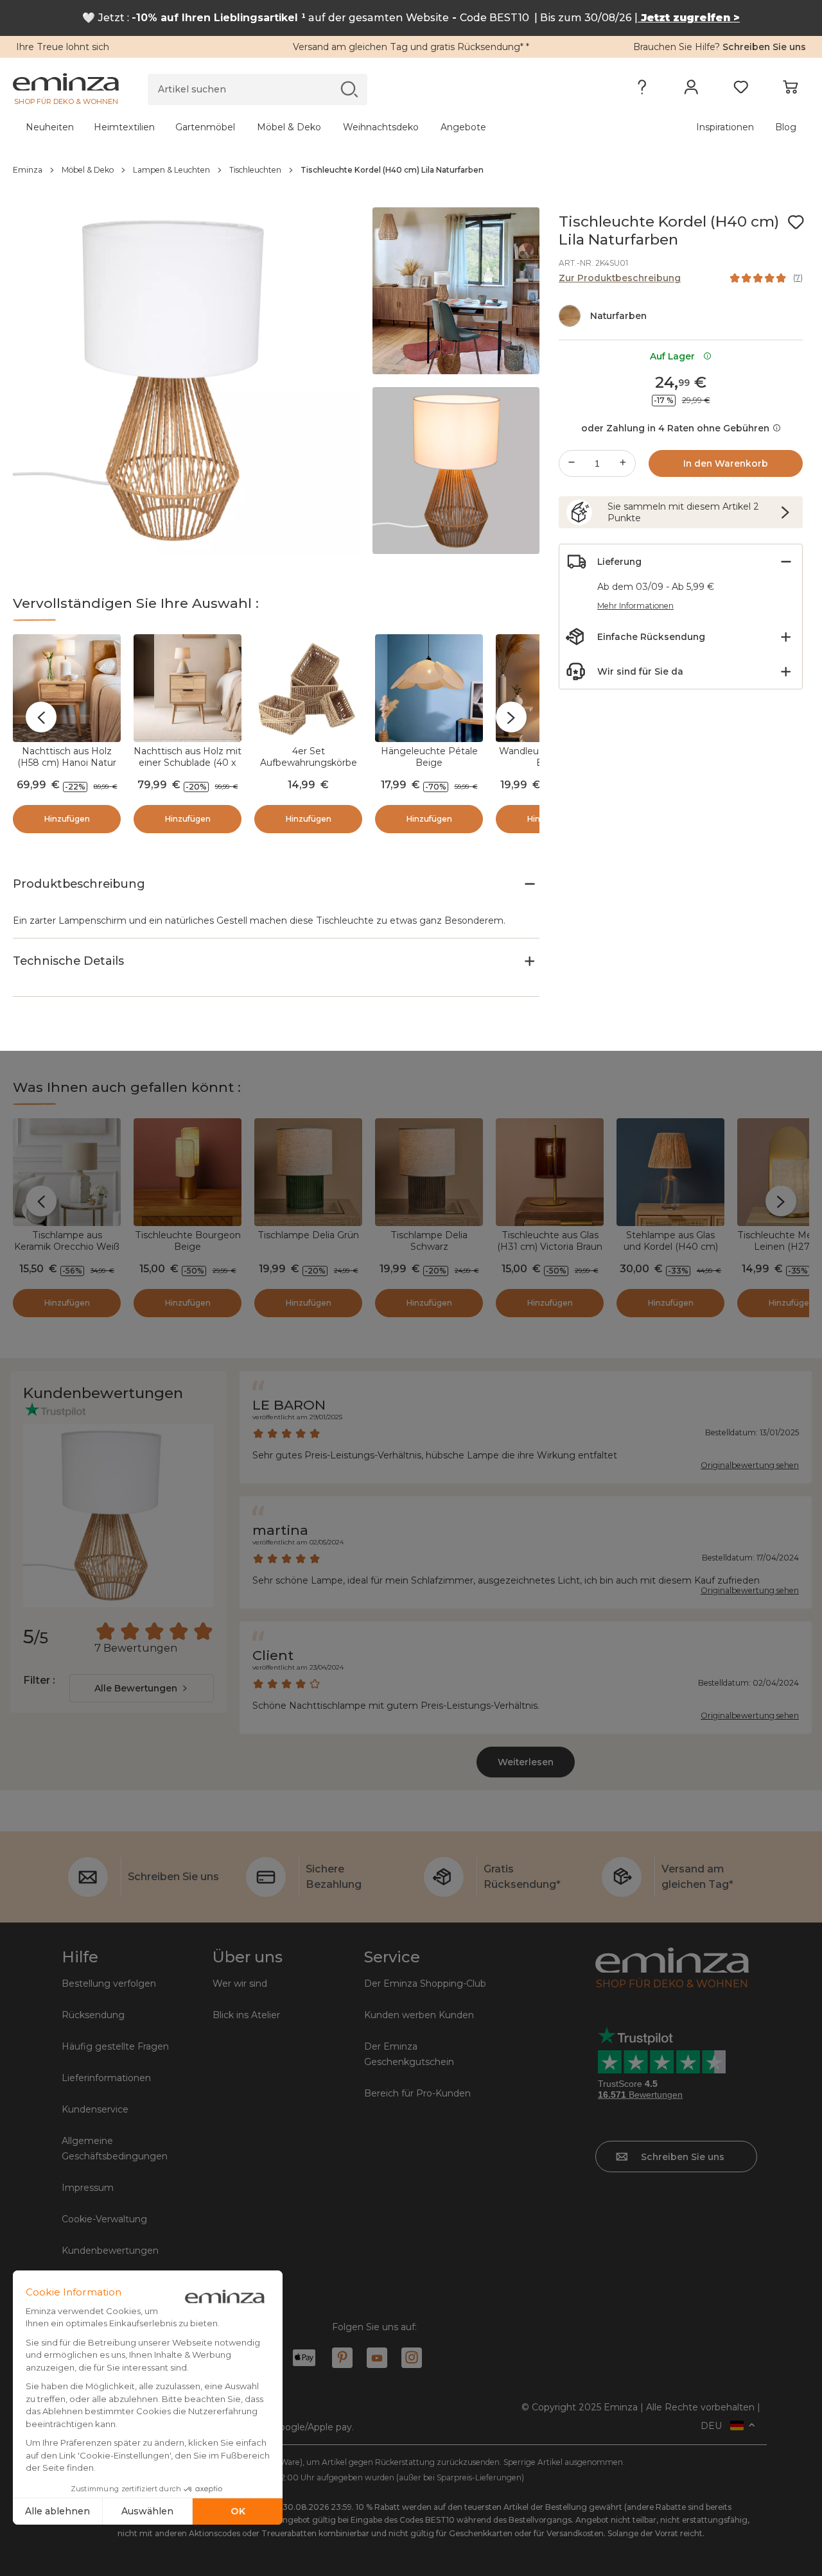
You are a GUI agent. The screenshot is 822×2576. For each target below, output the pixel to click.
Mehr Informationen (635, 606)
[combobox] (142, 1688)
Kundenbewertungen (110, 2251)
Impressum (88, 2188)
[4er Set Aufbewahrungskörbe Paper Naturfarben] (308, 688)
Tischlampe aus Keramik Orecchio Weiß (67, 1241)
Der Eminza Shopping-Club (425, 1984)
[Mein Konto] (691, 90)
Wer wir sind (240, 1984)
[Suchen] (349, 89)
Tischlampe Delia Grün (308, 1235)
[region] (411, 170)
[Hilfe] (642, 90)
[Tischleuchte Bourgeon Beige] (188, 1172)
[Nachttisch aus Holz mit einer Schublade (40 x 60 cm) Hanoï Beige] (188, 688)
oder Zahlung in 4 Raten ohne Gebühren (675, 428)
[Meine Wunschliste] (741, 90)
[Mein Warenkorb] (790, 90)
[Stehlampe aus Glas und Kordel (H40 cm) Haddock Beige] (670, 1172)
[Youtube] (377, 2358)
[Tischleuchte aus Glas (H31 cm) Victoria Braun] (550, 1172)
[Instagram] (412, 2358)
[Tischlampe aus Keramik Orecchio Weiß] (67, 1172)
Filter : (39, 1680)
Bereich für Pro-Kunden (417, 2093)
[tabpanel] (313, 127)
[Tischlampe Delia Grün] (308, 1172)
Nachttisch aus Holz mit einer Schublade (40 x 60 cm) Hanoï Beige (188, 763)
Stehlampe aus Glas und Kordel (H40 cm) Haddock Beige (671, 1247)
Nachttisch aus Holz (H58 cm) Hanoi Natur (67, 757)
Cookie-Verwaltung (104, 2219)
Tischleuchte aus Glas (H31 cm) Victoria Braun (550, 1241)
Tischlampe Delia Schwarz (429, 1241)
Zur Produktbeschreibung (620, 278)
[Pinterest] (342, 2358)
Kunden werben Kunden (419, 2015)
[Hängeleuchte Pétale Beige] (429, 688)
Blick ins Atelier (246, 2015)
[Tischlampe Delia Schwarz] (429, 1172)
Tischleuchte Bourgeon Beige (188, 1241)
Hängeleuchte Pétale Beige (429, 757)
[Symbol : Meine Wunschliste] (796, 222)
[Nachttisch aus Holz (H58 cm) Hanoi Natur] (67, 688)
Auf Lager (675, 356)
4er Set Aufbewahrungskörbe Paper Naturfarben (309, 763)
